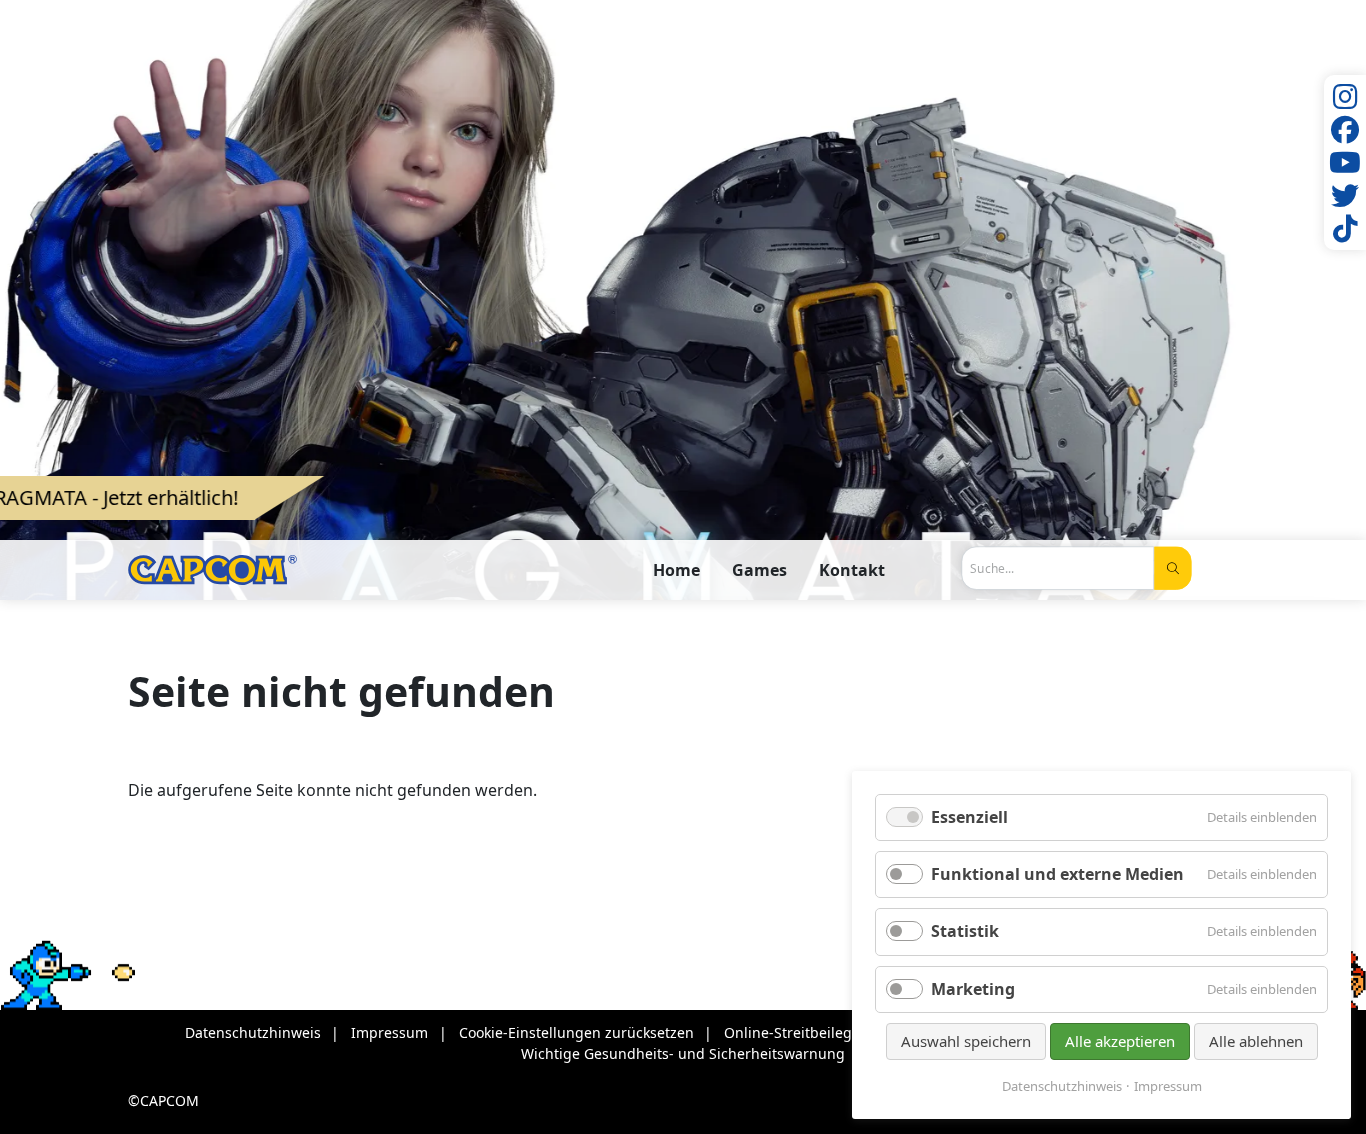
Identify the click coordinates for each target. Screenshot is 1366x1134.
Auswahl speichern (966, 1041)
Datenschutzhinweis (1062, 1086)
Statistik (965, 931)
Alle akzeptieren (1120, 1041)
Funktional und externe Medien (1057, 874)
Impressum (1168, 1086)
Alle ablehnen (1256, 1041)
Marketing (973, 989)
